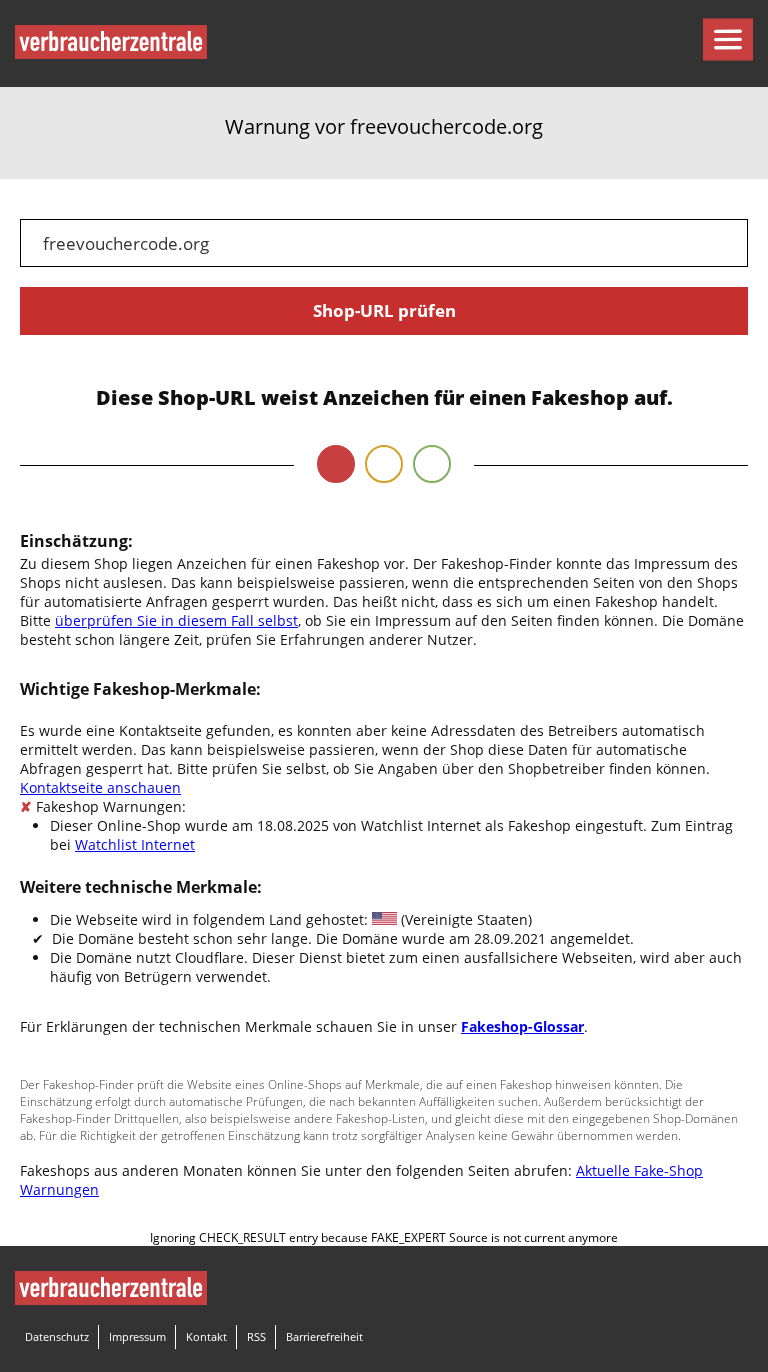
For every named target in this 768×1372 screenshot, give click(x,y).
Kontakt (206, 1336)
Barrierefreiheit (324, 1336)
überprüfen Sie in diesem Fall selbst (176, 620)
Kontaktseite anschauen (100, 787)
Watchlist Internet (135, 844)
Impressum (137, 1336)
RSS (256, 1336)
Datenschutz (57, 1336)
